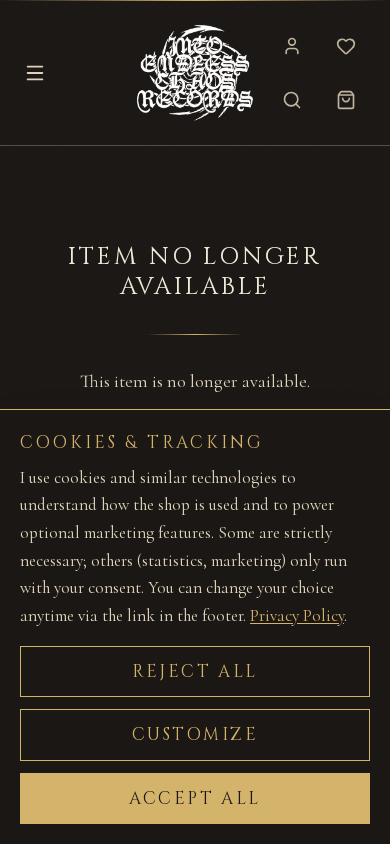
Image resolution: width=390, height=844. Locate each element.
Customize (195, 734)
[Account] (292, 46)
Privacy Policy (297, 615)
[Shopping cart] (346, 100)
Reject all (195, 671)
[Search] (292, 100)
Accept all (195, 798)
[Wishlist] (346, 46)
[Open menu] (35, 73)
